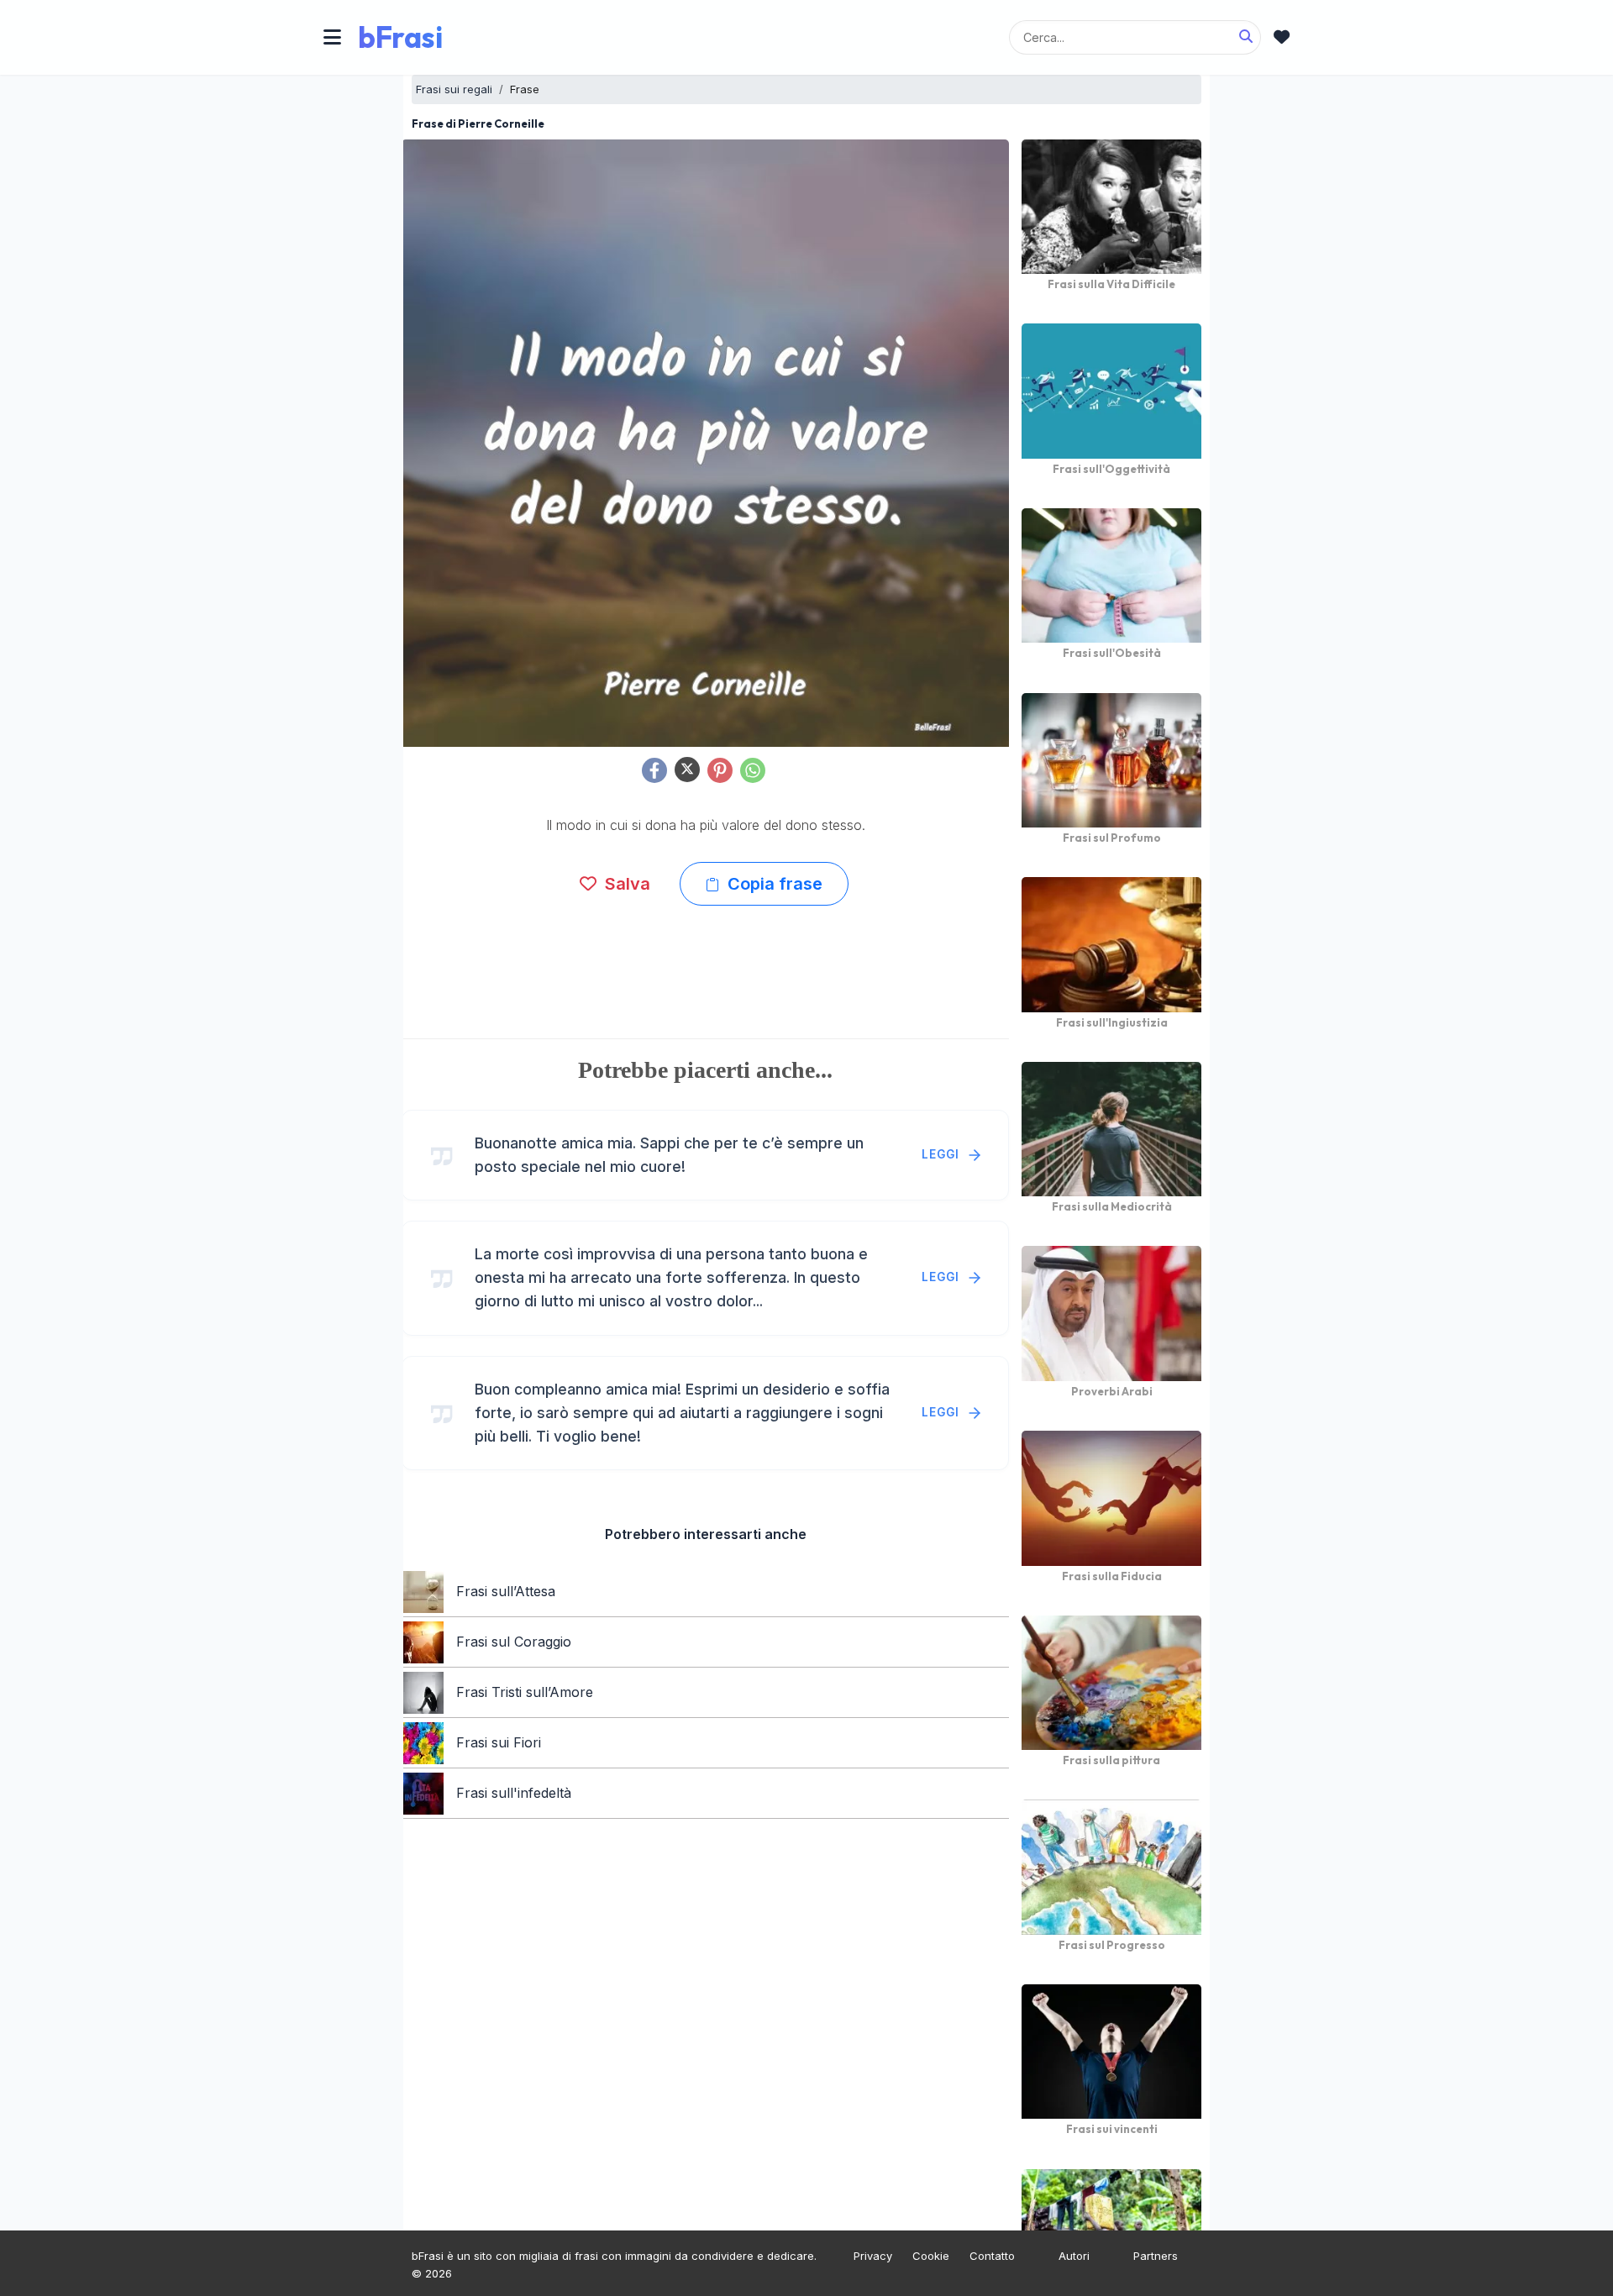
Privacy (873, 2256)
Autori (1074, 2256)
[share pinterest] (720, 770)
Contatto (992, 2256)
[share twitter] (687, 770)
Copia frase (773, 884)
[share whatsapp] (753, 770)
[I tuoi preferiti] (1282, 37)
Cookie (931, 2256)
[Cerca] (1246, 37)
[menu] (332, 37)
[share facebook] (654, 770)
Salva (625, 884)
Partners (1156, 2256)
